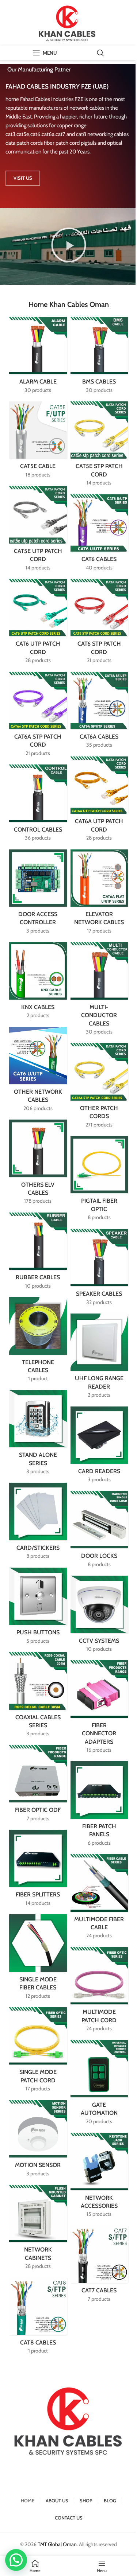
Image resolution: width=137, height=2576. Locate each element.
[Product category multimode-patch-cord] (99, 1992)
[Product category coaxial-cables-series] (38, 1697)
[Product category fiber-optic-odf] (38, 1786)
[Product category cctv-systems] (99, 1616)
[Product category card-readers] (99, 1447)
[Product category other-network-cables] (38, 1072)
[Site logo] (69, 22)
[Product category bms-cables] (99, 357)
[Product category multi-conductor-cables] (99, 991)
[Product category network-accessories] (99, 2177)
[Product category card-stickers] (38, 1523)
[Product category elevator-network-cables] (99, 894)
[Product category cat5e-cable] (38, 442)
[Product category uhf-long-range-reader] (99, 1358)
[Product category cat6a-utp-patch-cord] (99, 801)
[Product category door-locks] (99, 1532)
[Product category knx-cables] (38, 982)
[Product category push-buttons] (38, 1608)
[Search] (100, 53)
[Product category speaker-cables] (99, 1269)
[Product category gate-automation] (99, 2085)
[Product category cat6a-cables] (99, 712)
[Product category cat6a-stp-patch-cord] (38, 717)
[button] (69, 246)
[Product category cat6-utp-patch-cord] (38, 624)
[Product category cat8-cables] (38, 2318)
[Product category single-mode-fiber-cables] (38, 1959)
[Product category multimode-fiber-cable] (99, 1899)
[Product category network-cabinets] (38, 2229)
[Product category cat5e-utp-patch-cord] (38, 531)
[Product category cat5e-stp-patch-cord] (99, 446)
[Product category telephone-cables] (38, 1342)
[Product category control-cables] (38, 805)
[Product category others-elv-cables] (38, 1164)
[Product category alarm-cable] (38, 357)
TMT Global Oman (57, 2544)
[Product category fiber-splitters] (38, 1870)
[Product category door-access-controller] (38, 894)
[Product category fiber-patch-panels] (99, 1806)
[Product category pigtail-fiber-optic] (99, 1181)
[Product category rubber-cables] (38, 1253)
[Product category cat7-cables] (99, 2266)
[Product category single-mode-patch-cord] (38, 2052)
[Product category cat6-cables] (99, 535)
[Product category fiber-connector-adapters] (99, 1709)
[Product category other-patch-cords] (99, 1088)
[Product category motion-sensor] (38, 2141)
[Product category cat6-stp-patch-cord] (99, 624)
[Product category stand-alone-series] (38, 1435)
